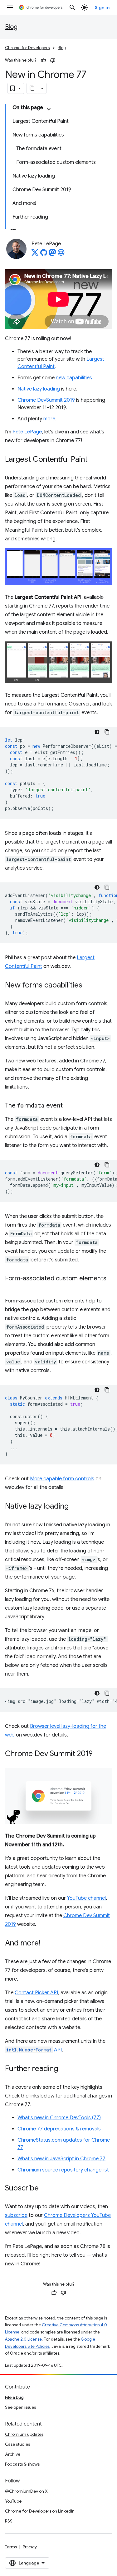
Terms (11, 2547)
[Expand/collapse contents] (49, 109)
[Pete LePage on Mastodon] (52, 254)
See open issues (20, 2407)
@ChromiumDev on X (26, 2491)
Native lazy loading (39, 389)
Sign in (102, 7)
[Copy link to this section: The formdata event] (69, 1106)
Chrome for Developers (27, 48)
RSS (9, 2521)
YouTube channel (86, 1898)
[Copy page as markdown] (32, 88)
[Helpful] (43, 60)
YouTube (13, 2501)
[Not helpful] (53, 60)
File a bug (14, 2397)
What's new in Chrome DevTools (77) (59, 2118)
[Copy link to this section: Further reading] (64, 2069)
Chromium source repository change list (63, 2170)
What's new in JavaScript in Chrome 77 (61, 2159)
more (49, 419)
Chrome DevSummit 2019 (46, 400)
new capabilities (74, 378)
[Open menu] (10, 7)
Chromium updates (24, 2434)
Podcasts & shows (22, 2464)
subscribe (16, 2215)
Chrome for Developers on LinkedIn (40, 2511)
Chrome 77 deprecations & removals (59, 2129)
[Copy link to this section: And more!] (46, 1944)
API (34, 2050)
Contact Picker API (36, 1993)
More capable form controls (62, 1479)
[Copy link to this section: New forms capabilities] (89, 985)
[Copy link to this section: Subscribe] (45, 2189)
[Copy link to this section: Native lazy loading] (75, 1506)
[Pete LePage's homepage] (61, 254)
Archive (13, 2454)
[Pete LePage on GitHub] (44, 254)
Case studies (17, 2444)
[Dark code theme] (97, 732)
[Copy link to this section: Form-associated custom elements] (11, 1288)
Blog (11, 27)
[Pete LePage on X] (35, 254)
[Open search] (72, 7)
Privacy (30, 2547)
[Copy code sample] (107, 732)
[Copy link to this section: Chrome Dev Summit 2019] (99, 1754)
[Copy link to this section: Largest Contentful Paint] (94, 460)
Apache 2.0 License (23, 2339)
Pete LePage (27, 432)
